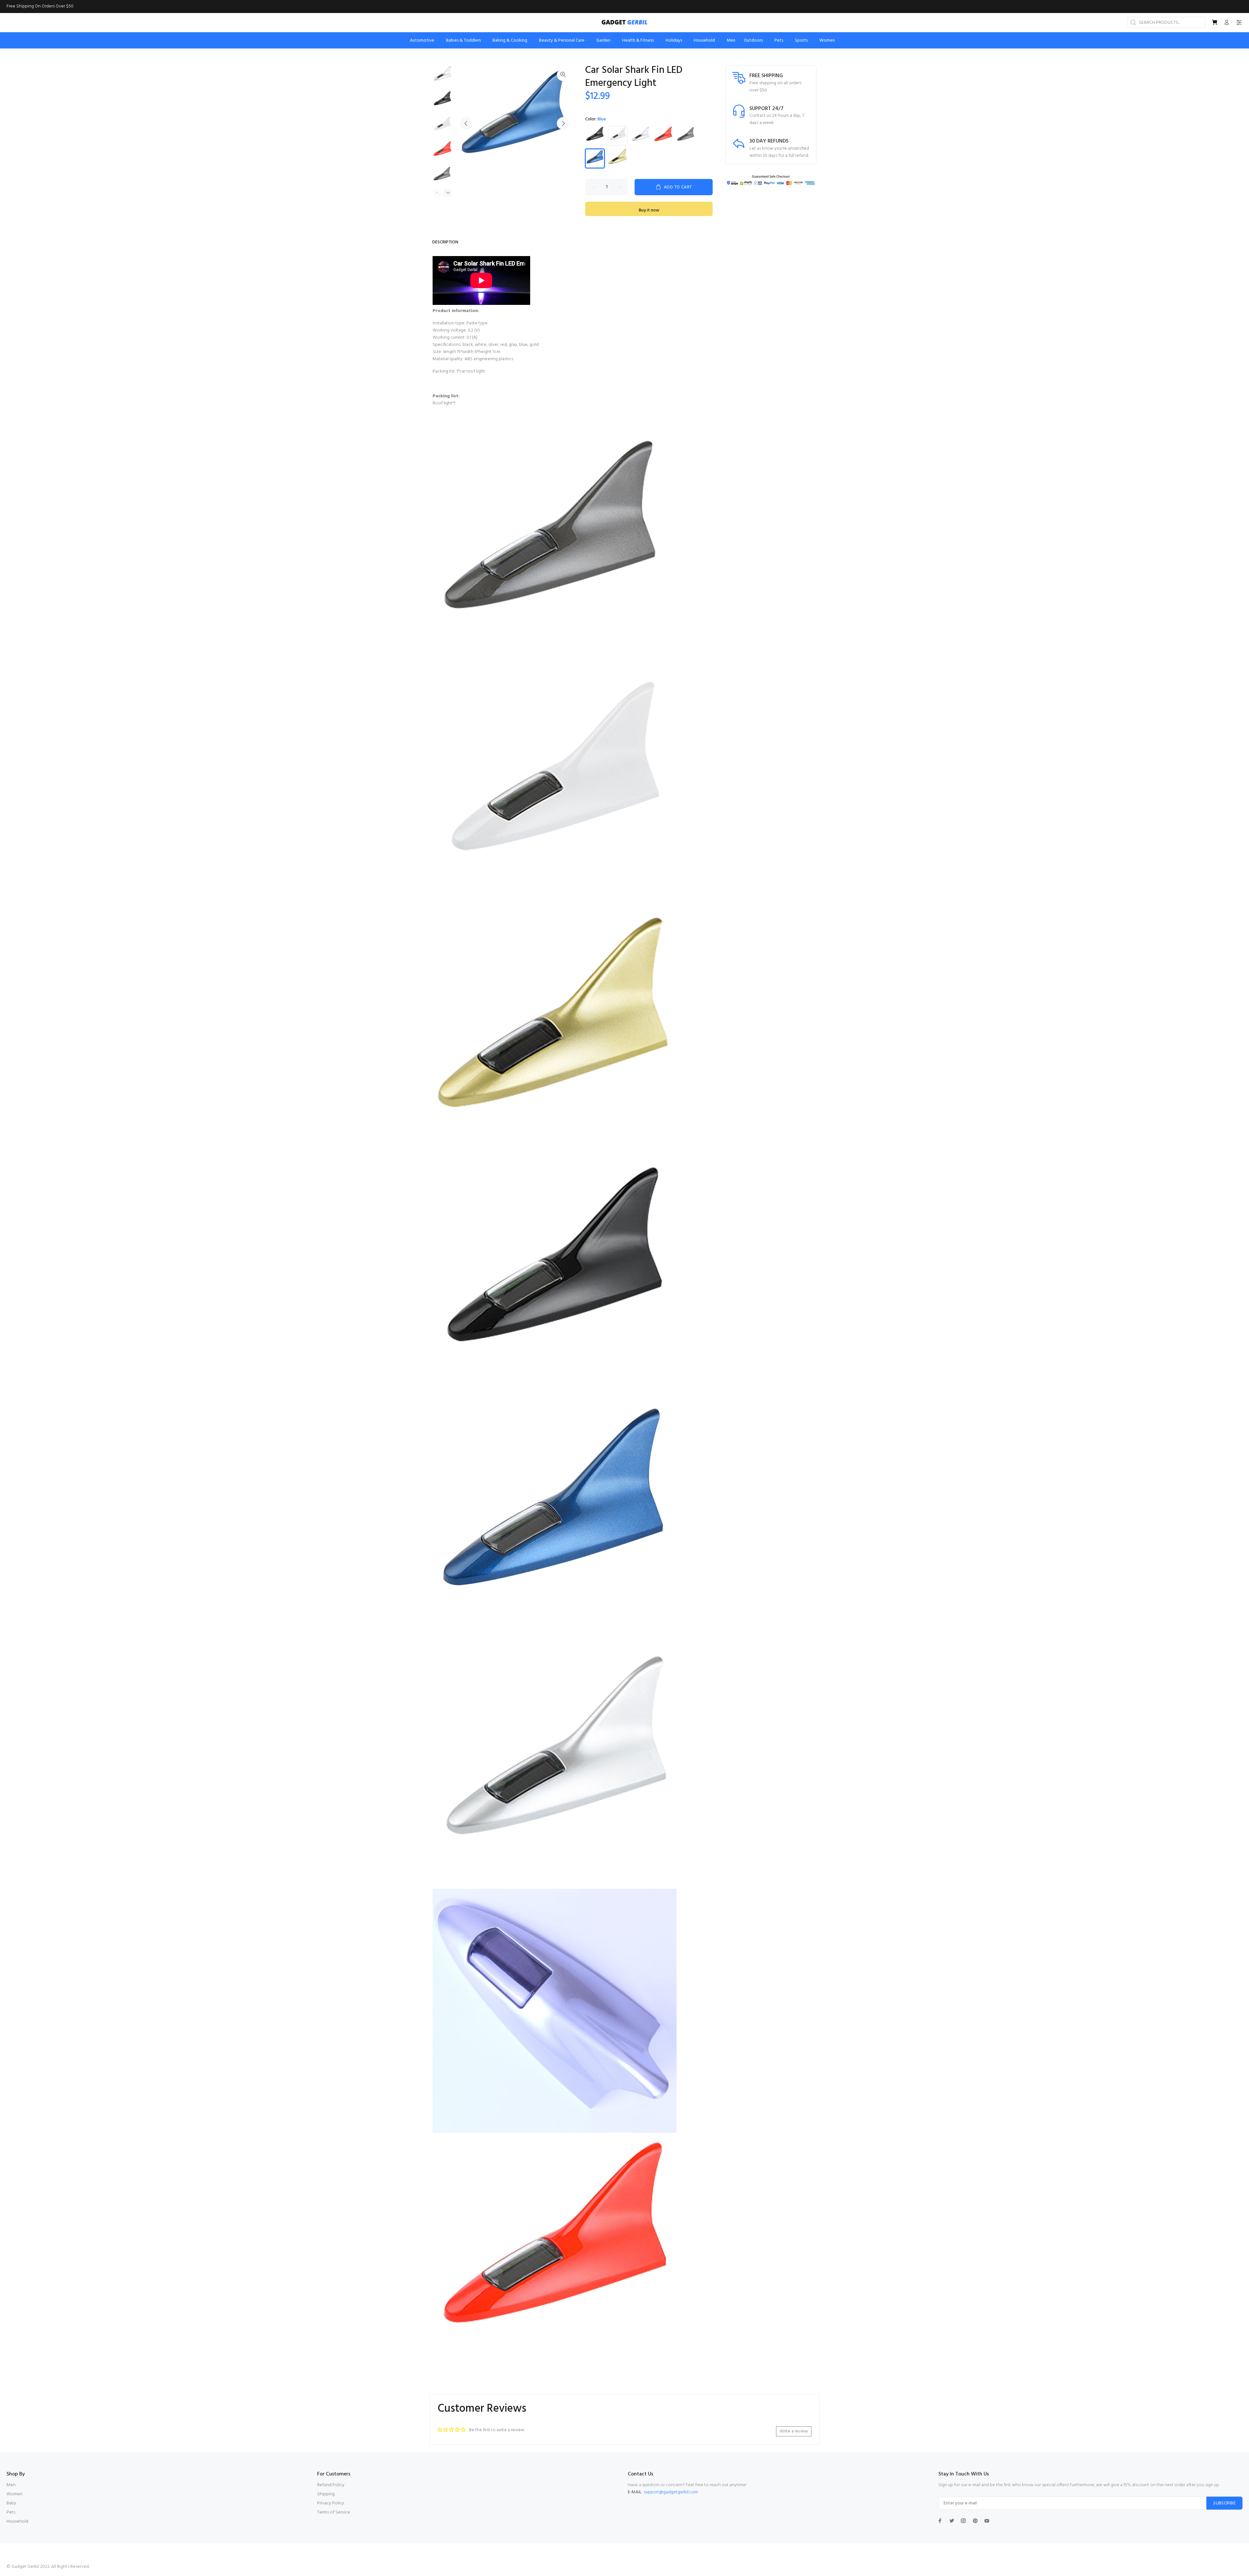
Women (14, 2494)
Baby (11, 2503)
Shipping (326, 2494)
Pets (11, 2512)
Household (17, 2521)
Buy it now (649, 210)
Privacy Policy (331, 2503)
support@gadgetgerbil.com (671, 2492)
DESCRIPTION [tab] (445, 242)
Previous (466, 123)
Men (11, 2485)
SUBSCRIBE (1224, 2503)
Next (563, 123)
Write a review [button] (794, 2431)
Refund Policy (331, 2485)
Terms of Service (334, 2512)
